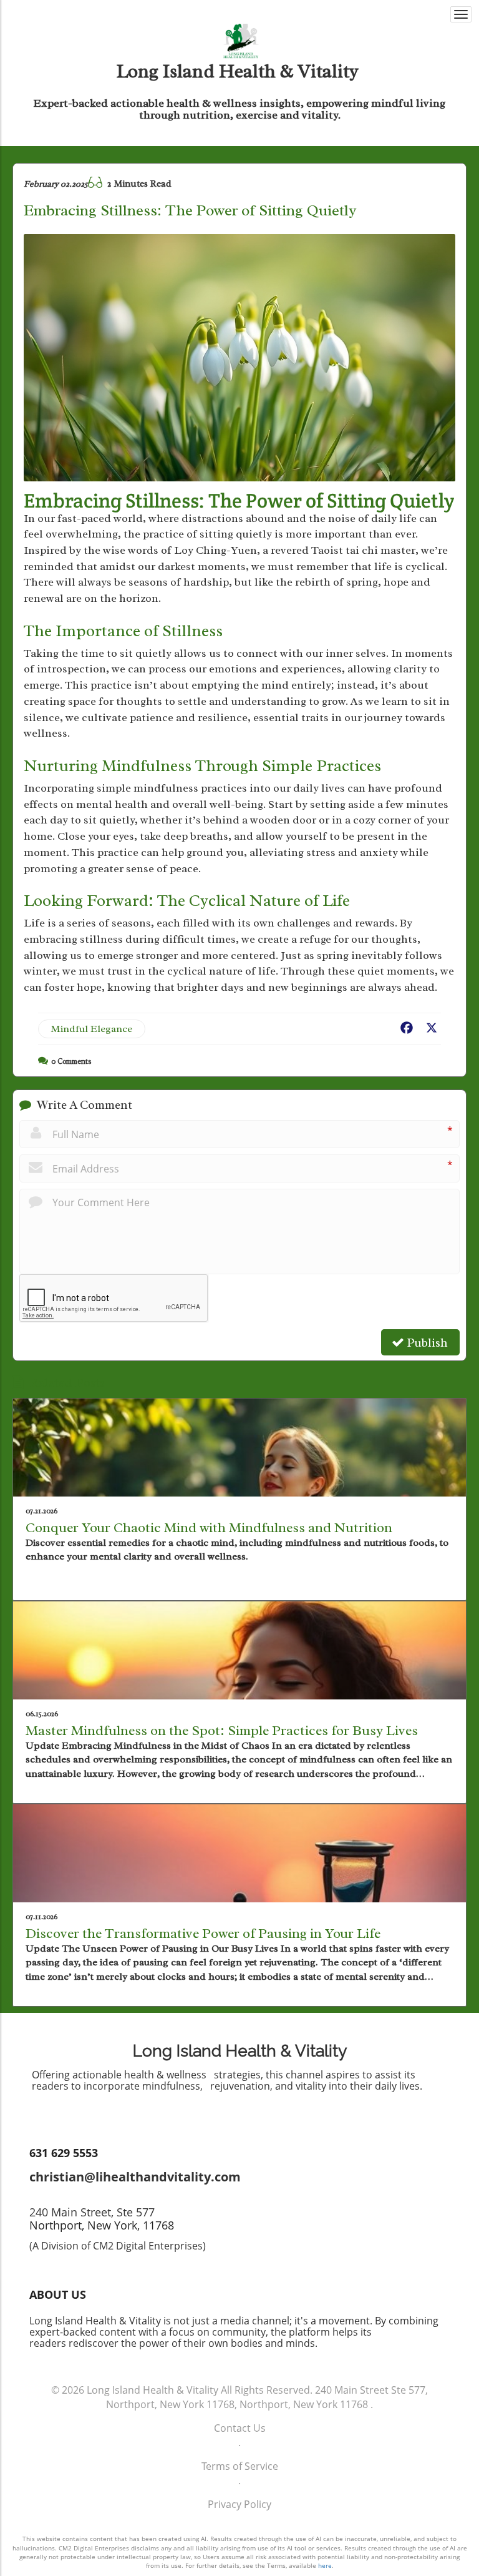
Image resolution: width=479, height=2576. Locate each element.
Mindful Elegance (92, 1029)
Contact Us (240, 2428)
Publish (426, 1343)
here (325, 2565)
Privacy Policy (239, 2504)
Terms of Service (240, 2466)
